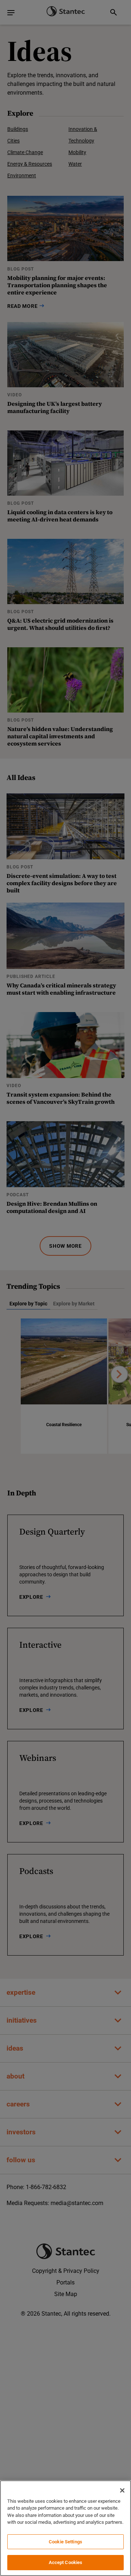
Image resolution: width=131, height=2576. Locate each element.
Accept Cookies (66, 2562)
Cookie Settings (65, 2542)
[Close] (122, 2490)
